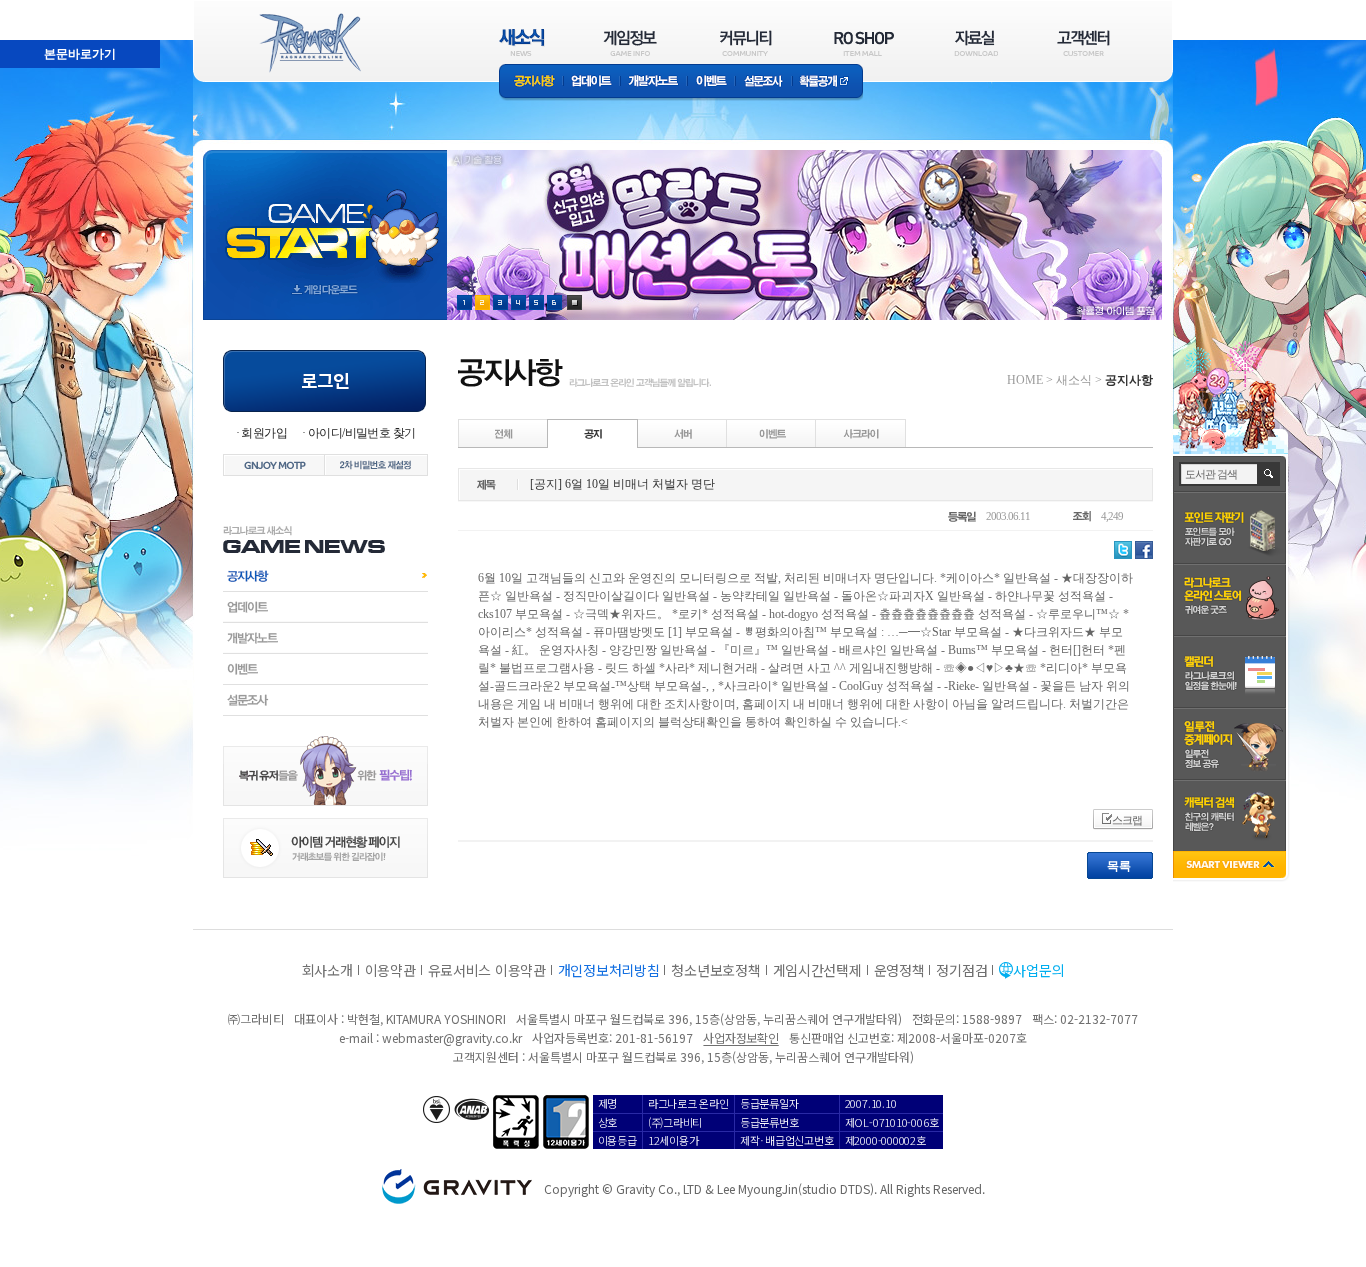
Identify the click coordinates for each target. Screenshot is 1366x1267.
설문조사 (763, 82)
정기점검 (961, 970)
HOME (1025, 380)
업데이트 (591, 82)
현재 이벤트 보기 (574, 302)
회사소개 (327, 970)
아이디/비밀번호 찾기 (361, 433)
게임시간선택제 (817, 970)
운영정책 (899, 970)
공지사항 (531, 82)
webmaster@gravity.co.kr (452, 1037)
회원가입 (264, 433)
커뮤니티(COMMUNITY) (746, 42)
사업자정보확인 (740, 1037)
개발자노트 (653, 82)
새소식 (1074, 380)
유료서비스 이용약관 (487, 970)
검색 (1269, 474)
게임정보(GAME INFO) (630, 42)
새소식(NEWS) (522, 42)
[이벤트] (772, 433)
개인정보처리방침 (609, 970)
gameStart (325, 216)
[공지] (593, 433)
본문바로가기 (36, 9)
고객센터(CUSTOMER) (1083, 42)
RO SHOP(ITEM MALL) (864, 42)
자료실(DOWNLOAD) (975, 42)
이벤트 (711, 82)
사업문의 (1038, 970)
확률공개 (827, 82)
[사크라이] (861, 433)
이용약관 (390, 970)
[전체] (504, 433)
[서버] (683, 433)
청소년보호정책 (715, 970)
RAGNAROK (309, 43)
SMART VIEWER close (1231, 866)
